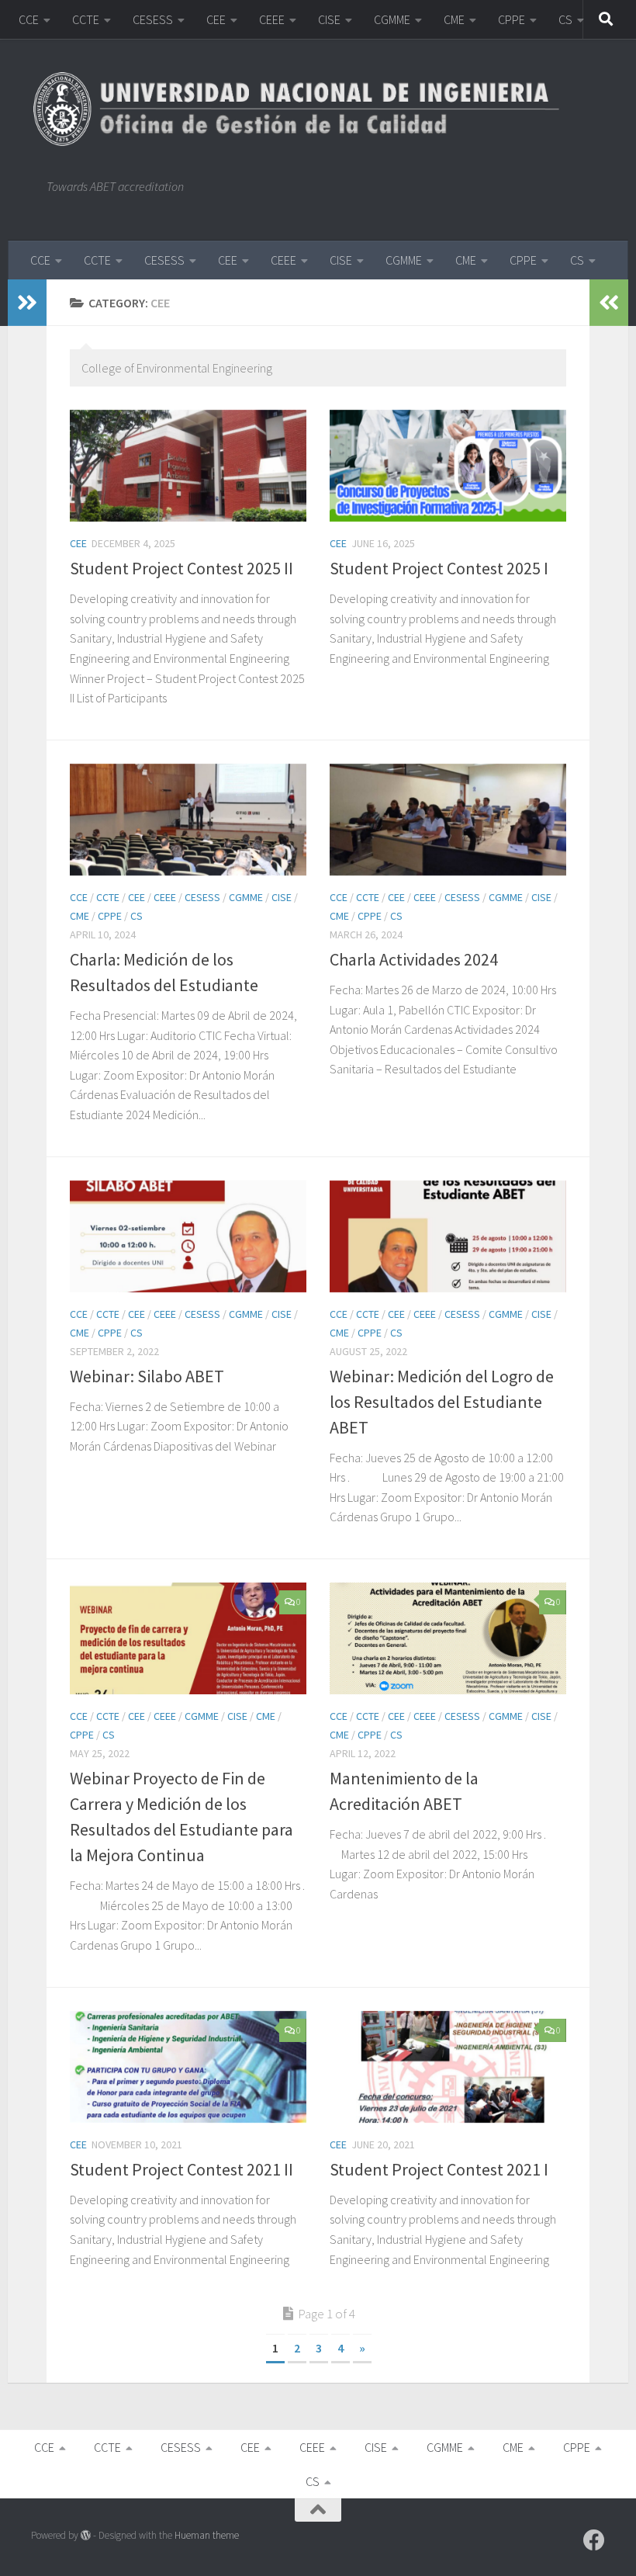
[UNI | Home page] (304, 109)
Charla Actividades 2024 (414, 959)
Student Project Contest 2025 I (439, 568)
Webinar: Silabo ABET (147, 1376)
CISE (329, 19)
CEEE (272, 19)
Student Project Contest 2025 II (181, 568)
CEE (216, 19)
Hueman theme (207, 2535)
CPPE (512, 19)
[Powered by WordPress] (86, 2535)
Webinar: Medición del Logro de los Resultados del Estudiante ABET (442, 1402)
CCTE (86, 19)
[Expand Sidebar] (27, 303)
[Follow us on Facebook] (594, 2540)
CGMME (392, 19)
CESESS (153, 19)
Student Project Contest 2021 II (181, 2169)
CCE (29, 19)
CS (565, 19)
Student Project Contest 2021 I (439, 2169)
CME (454, 19)
